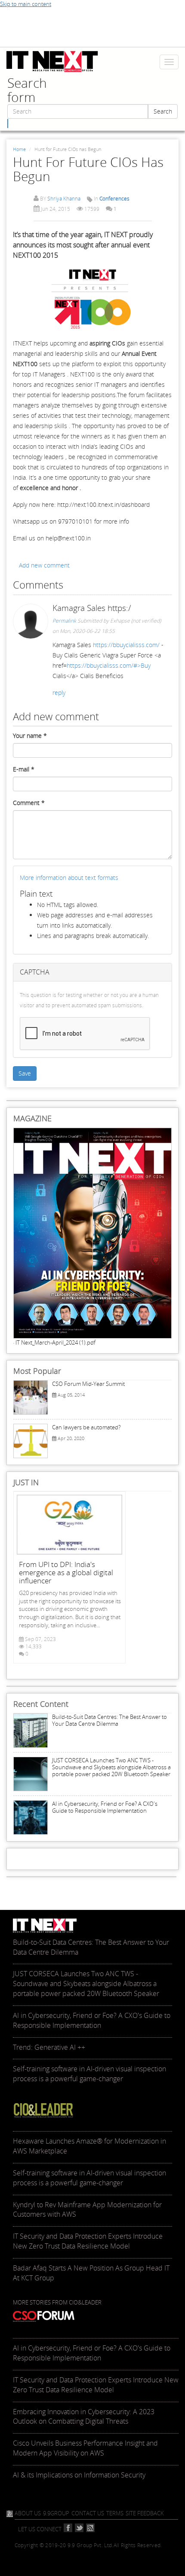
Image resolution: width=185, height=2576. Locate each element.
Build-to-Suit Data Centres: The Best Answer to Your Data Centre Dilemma (109, 1720)
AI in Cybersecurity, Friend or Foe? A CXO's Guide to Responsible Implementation (105, 1807)
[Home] (52, 62)
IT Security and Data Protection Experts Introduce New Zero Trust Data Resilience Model (96, 2385)
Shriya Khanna (64, 199)
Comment (29, 803)
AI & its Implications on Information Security (79, 2475)
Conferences (114, 199)
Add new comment (44, 565)
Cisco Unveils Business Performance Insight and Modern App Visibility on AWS (85, 2448)
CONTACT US (88, 2513)
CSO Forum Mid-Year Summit (88, 1384)
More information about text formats (69, 878)
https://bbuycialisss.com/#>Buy (109, 665)
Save (25, 1073)
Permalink (64, 621)
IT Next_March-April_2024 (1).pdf (55, 1342)
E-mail (24, 769)
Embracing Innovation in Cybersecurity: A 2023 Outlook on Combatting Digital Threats (84, 2417)
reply (59, 693)
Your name (30, 736)
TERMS (115, 2513)
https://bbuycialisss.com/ (126, 645)
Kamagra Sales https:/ (92, 608)
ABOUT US (28, 2513)
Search (163, 111)
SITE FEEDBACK (145, 2513)
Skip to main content (26, 4)
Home (19, 149)
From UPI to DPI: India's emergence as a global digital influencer (66, 1572)
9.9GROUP (56, 2513)
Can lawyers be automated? (86, 1427)
